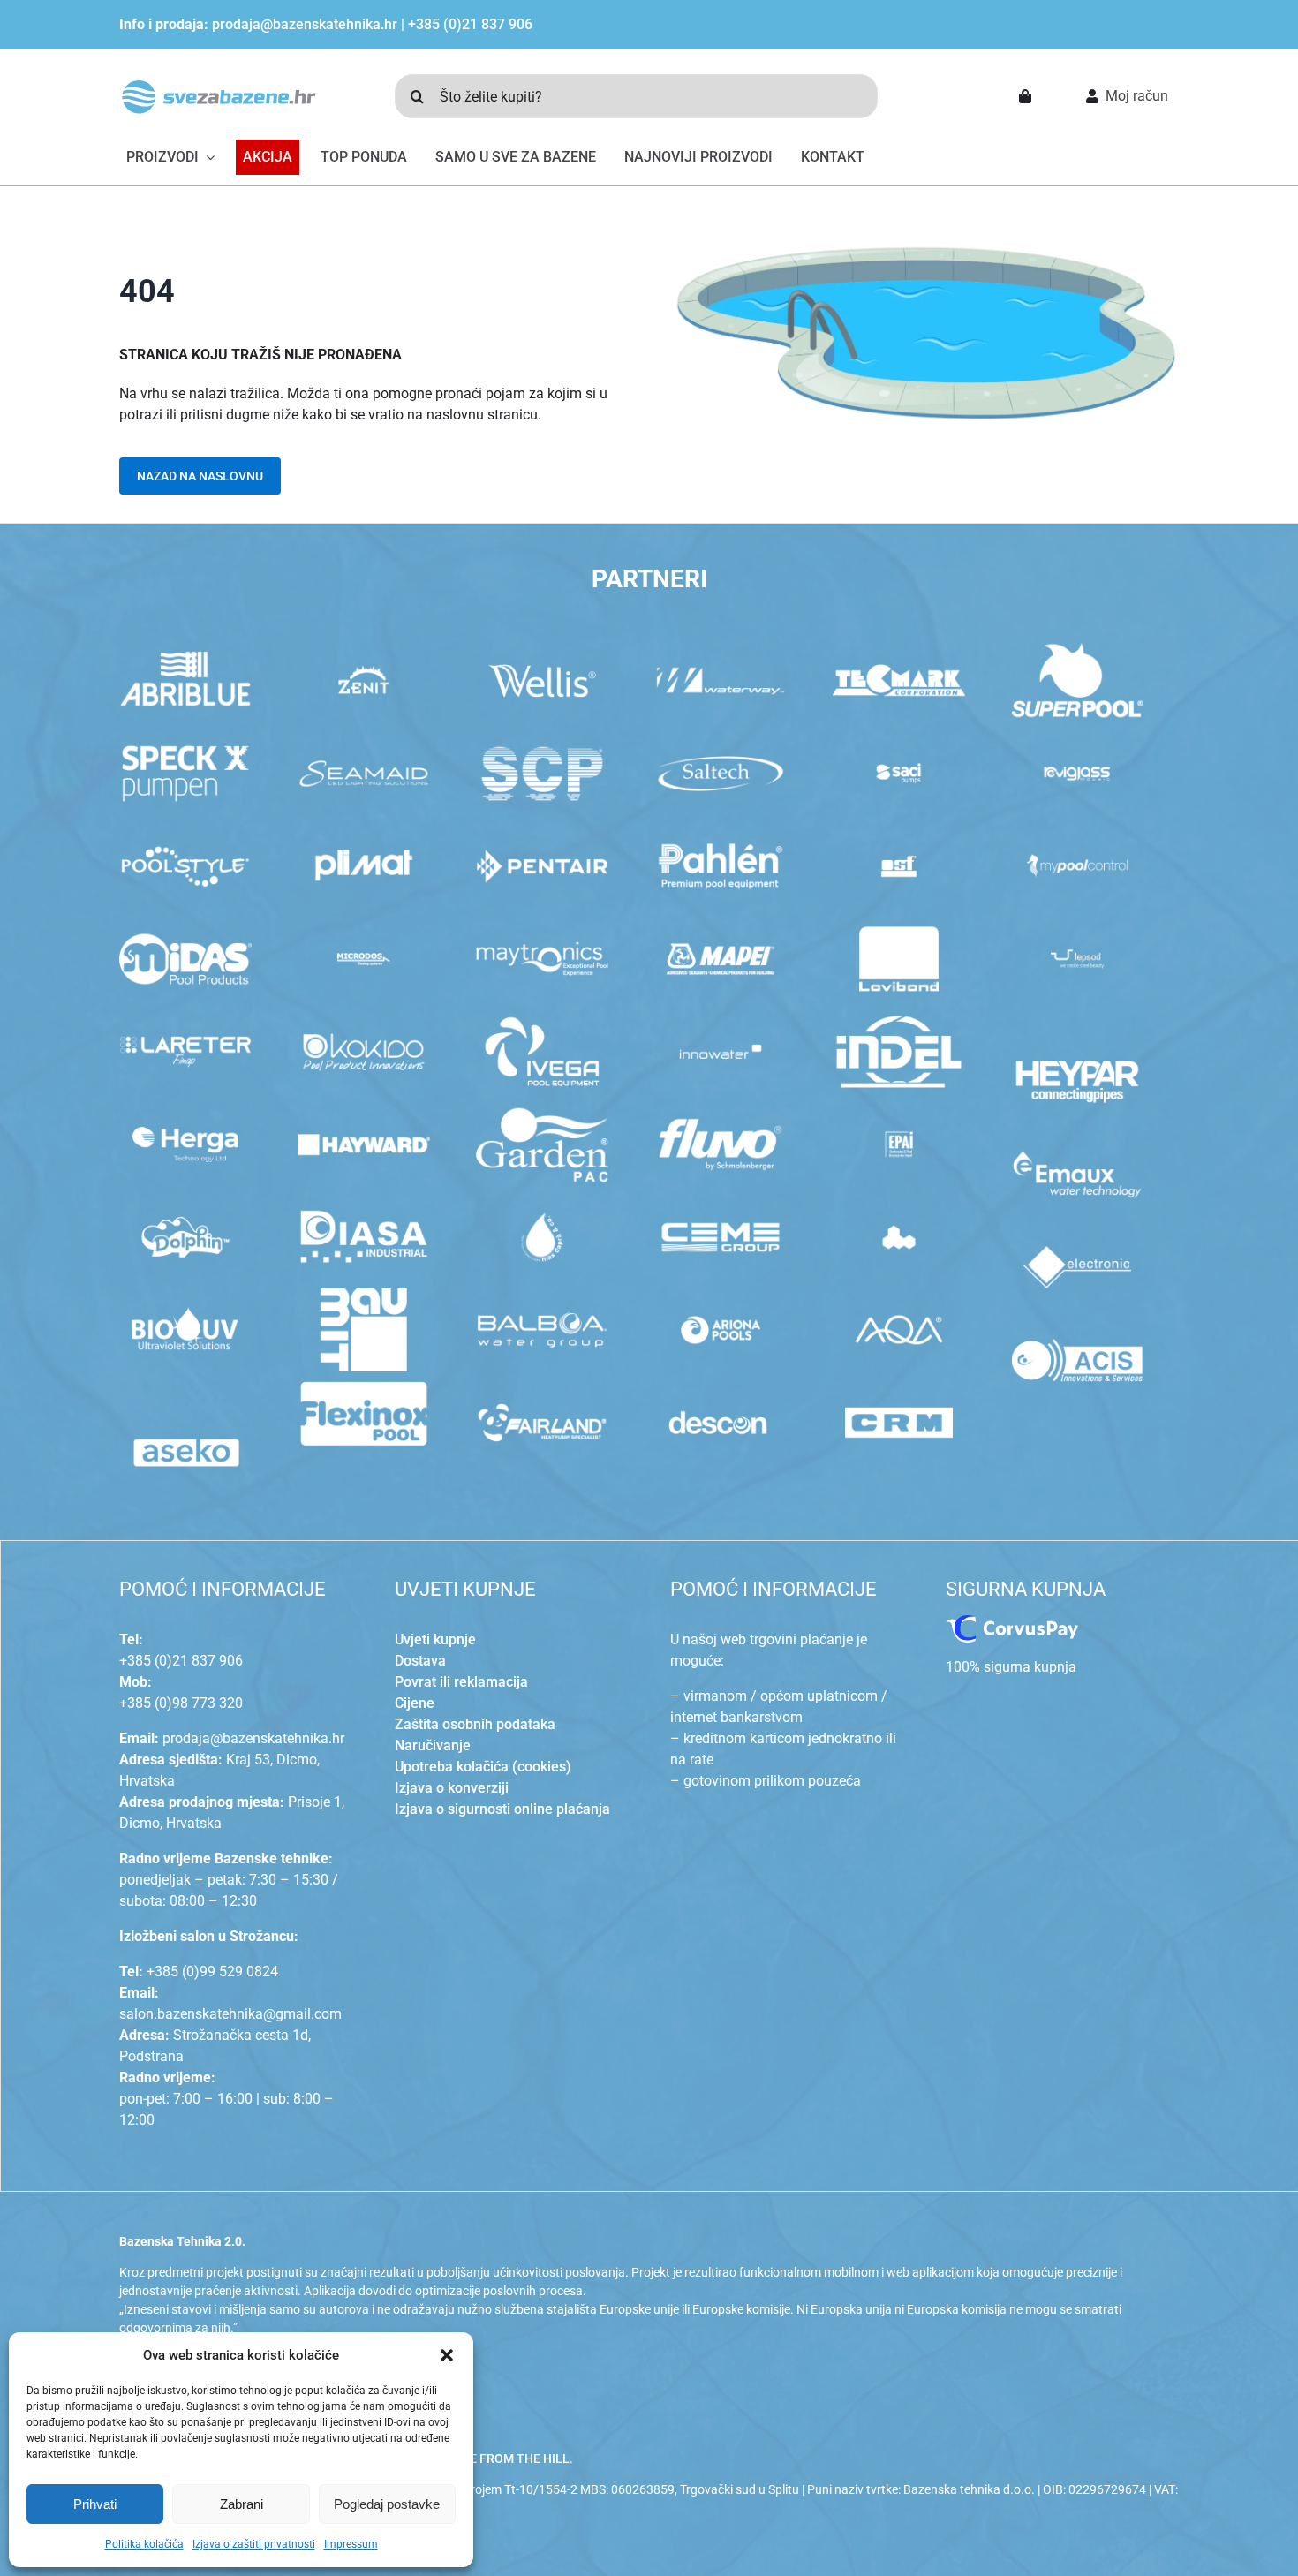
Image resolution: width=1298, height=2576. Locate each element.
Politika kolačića (144, 2544)
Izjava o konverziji (452, 1788)
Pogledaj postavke (387, 2504)
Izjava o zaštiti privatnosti (254, 2544)
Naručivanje (433, 1745)
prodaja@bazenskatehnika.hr (305, 24)
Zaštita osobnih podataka (475, 1724)
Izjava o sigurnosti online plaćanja (502, 1809)
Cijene (415, 1703)
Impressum (351, 2544)
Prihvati (95, 2504)
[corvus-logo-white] (1012, 1622)
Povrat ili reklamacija (461, 1682)
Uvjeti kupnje (435, 1639)
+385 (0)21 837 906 (470, 24)
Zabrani (241, 2504)
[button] (447, 2355)
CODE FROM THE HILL (507, 2459)
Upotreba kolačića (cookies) (483, 1767)
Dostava (420, 1661)
